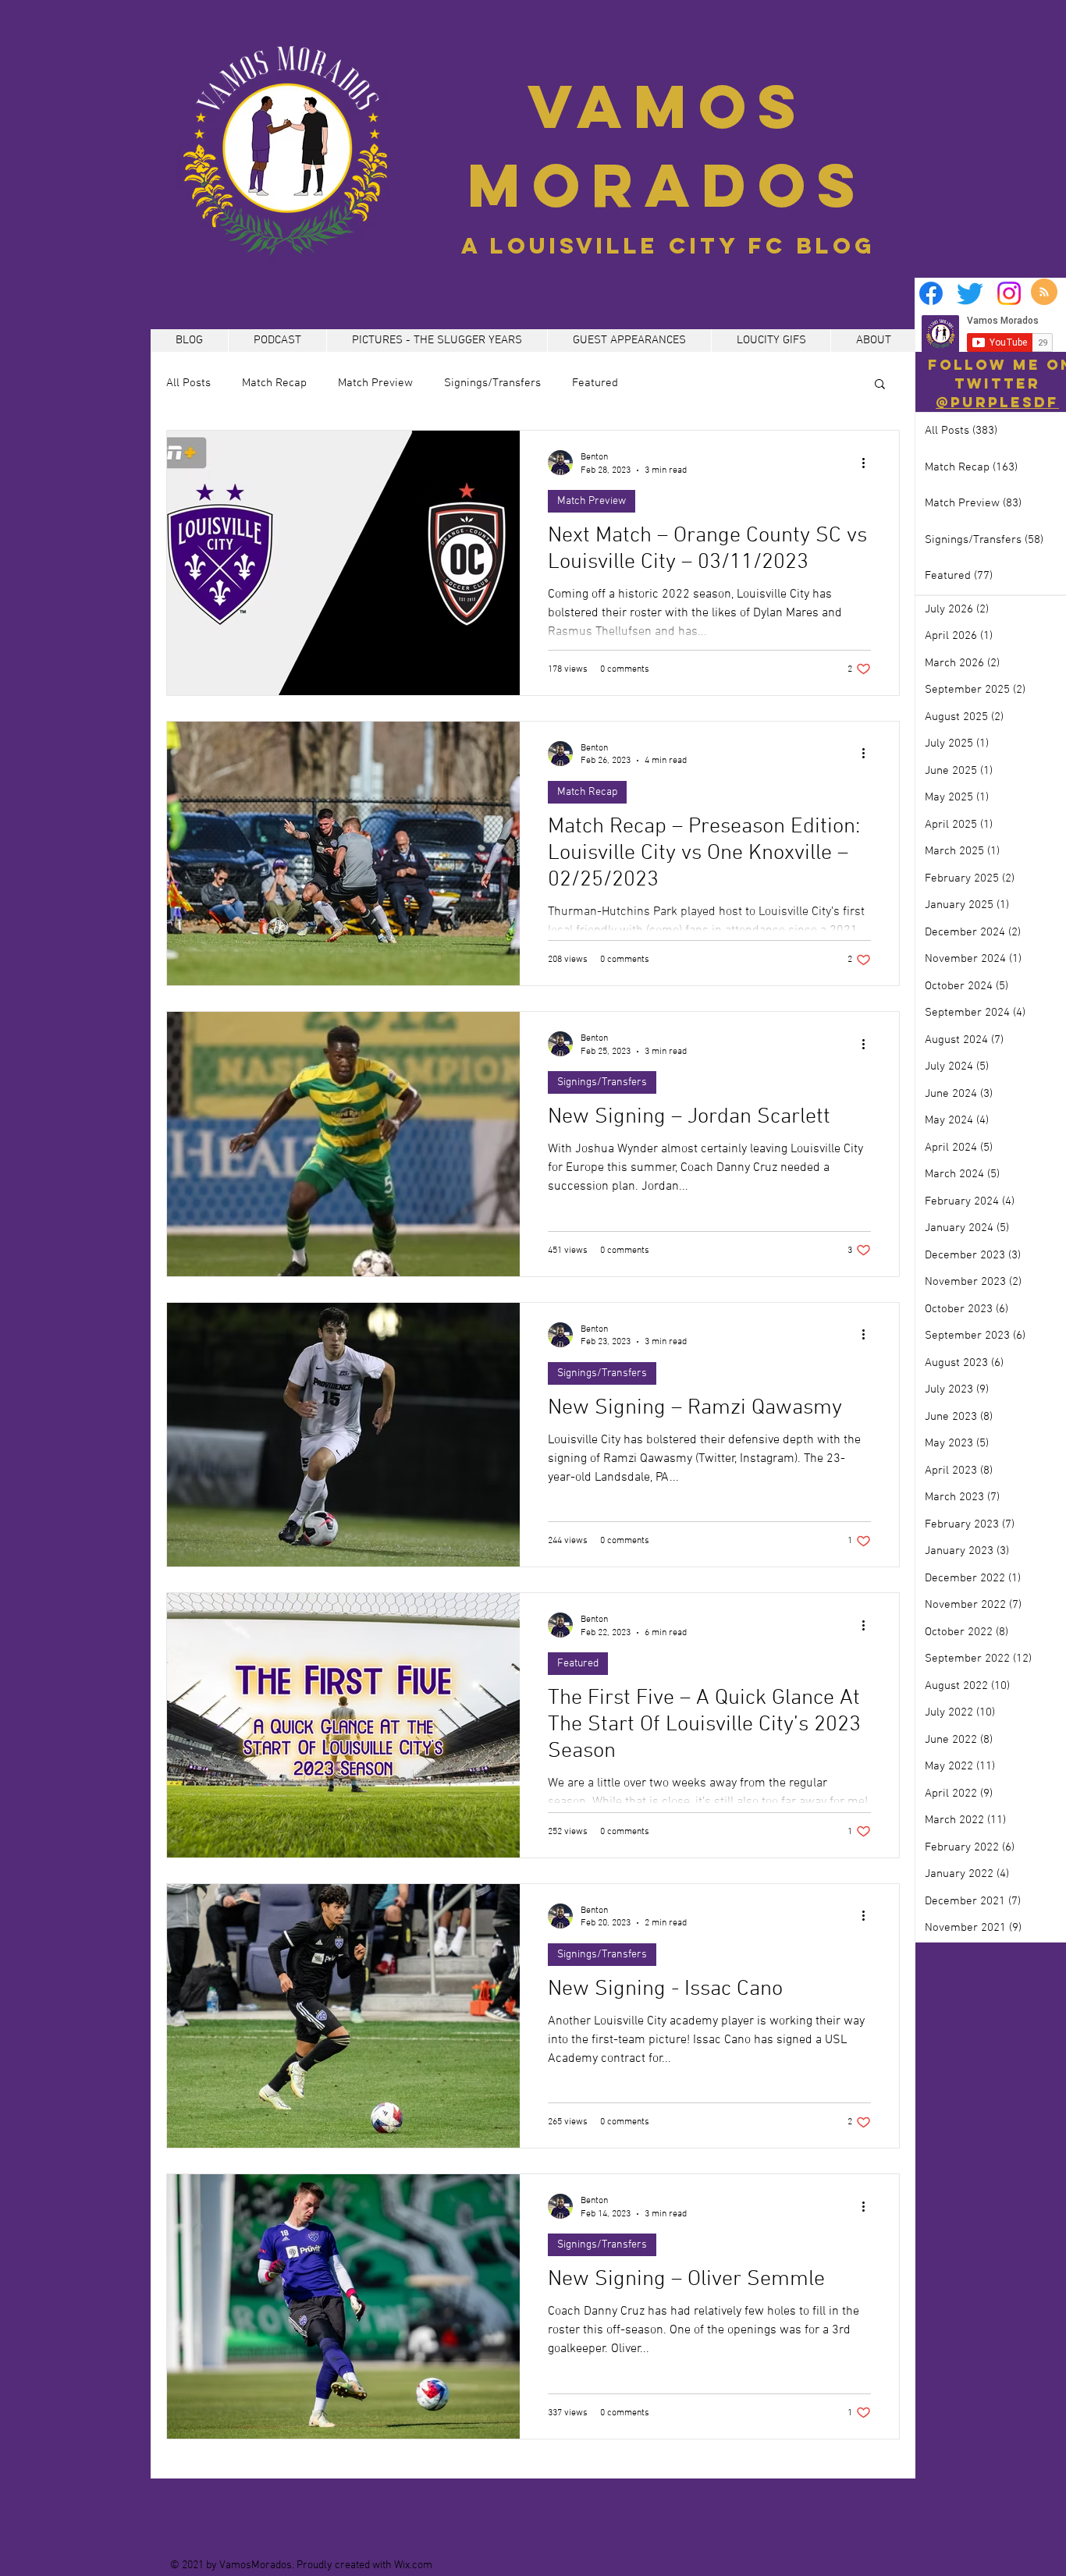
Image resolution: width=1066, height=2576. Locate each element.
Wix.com (413, 2565)
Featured (595, 383)
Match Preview (375, 383)
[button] (880, 385)
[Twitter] (970, 293)
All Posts (188, 383)
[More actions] (869, 463)
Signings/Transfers (492, 383)
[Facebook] (931, 293)
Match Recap (274, 383)
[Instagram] (1009, 293)
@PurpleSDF (997, 402)
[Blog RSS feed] (1044, 293)
